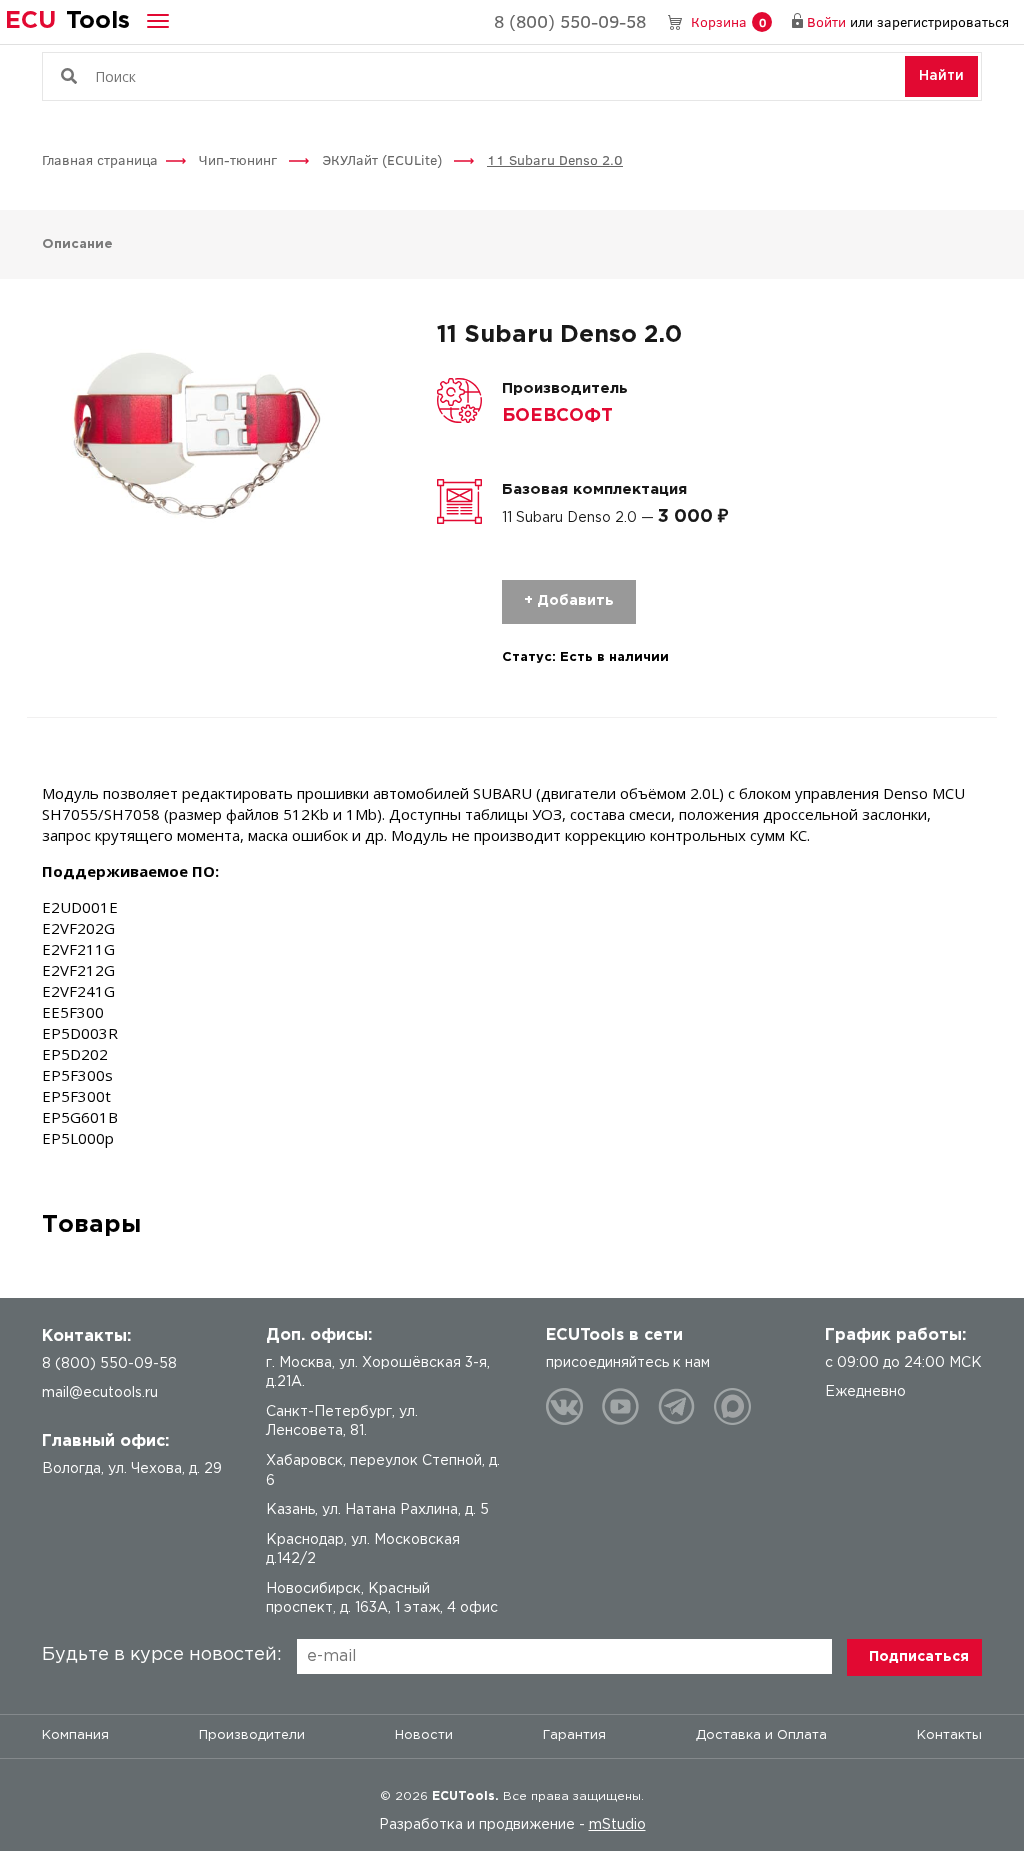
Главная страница (100, 159)
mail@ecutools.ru (100, 1393)
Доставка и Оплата (761, 1735)
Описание (77, 244)
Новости (424, 1735)
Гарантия (574, 1735)
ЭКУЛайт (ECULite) (384, 159)
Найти (941, 76)
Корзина (728, 21)
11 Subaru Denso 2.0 (555, 159)
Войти (826, 21)
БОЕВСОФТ (557, 416)
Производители (252, 1735)
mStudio (617, 1825)
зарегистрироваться (943, 21)
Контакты (949, 1735)
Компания (75, 1735)
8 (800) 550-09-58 (570, 21)
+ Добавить (569, 601)
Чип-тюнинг (240, 159)
